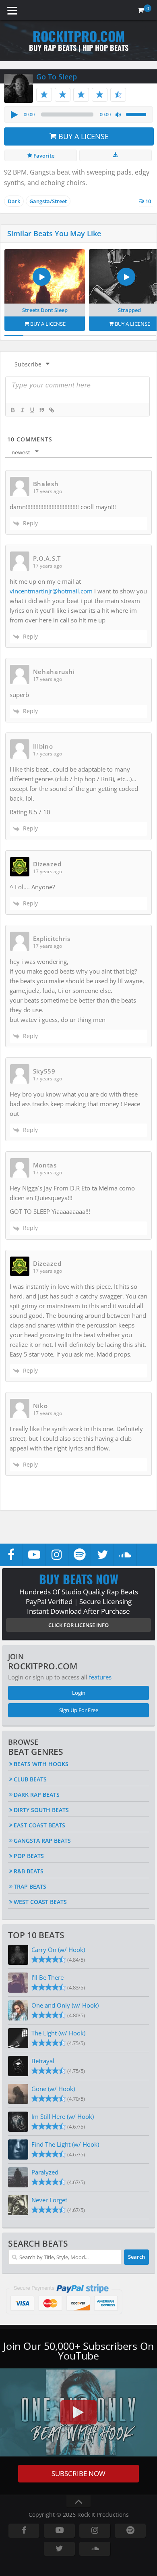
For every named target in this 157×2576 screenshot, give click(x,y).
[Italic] (22, 410)
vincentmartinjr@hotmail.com (51, 591)
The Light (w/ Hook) (58, 2033)
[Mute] (118, 115)
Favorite (43, 156)
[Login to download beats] (116, 155)
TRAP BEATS (30, 1886)
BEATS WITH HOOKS (41, 1764)
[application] (78, 114)
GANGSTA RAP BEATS (42, 1840)
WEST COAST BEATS (40, 1902)
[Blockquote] (41, 410)
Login (79, 1693)
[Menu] (12, 10)
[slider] (137, 114)
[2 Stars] (63, 95)
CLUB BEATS (30, 1779)
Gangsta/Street (48, 201)
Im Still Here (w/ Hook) (63, 2116)
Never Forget (49, 2200)
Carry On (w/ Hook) (58, 1950)
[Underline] (32, 410)
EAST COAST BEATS (39, 1825)
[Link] (51, 410)
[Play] (14, 114)
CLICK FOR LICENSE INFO (78, 1625)
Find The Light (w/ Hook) (65, 2144)
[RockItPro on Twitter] (102, 1555)
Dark (14, 201)
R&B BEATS (29, 1871)
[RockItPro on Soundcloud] (125, 1555)
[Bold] (12, 410)
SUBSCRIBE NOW (78, 2473)
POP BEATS (29, 1856)
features (100, 1677)
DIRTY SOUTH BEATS (41, 1810)
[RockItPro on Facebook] (11, 1555)
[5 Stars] (118, 95)
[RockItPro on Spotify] (80, 1555)
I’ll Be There (48, 1977)
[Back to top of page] (78, 2502)
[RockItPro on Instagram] (57, 1555)
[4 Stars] (100, 95)
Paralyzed (45, 2172)
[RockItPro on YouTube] (34, 1555)
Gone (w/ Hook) (53, 2089)
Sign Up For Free (79, 1710)
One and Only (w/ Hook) (65, 2005)
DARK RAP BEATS (37, 1795)
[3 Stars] (81, 95)
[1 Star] (44, 95)
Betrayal (43, 2061)
